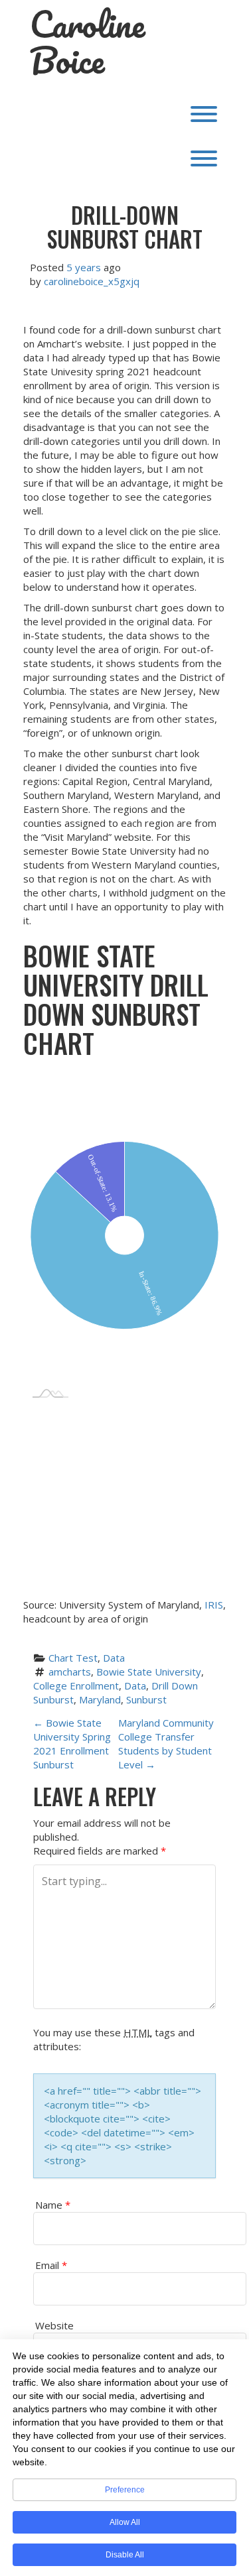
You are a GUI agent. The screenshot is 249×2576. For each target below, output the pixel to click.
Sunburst (146, 1699)
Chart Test (73, 1658)
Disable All (125, 2555)
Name (53, 2205)
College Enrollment (76, 1686)
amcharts (70, 1672)
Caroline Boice (88, 42)
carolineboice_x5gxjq (92, 281)
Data (114, 1658)
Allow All (125, 2522)
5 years (84, 267)
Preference (125, 2490)
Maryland (100, 1699)
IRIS (214, 1605)
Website (54, 2325)
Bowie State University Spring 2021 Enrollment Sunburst (72, 1744)
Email (51, 2265)
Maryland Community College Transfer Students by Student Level (166, 1744)
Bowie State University (149, 1672)
